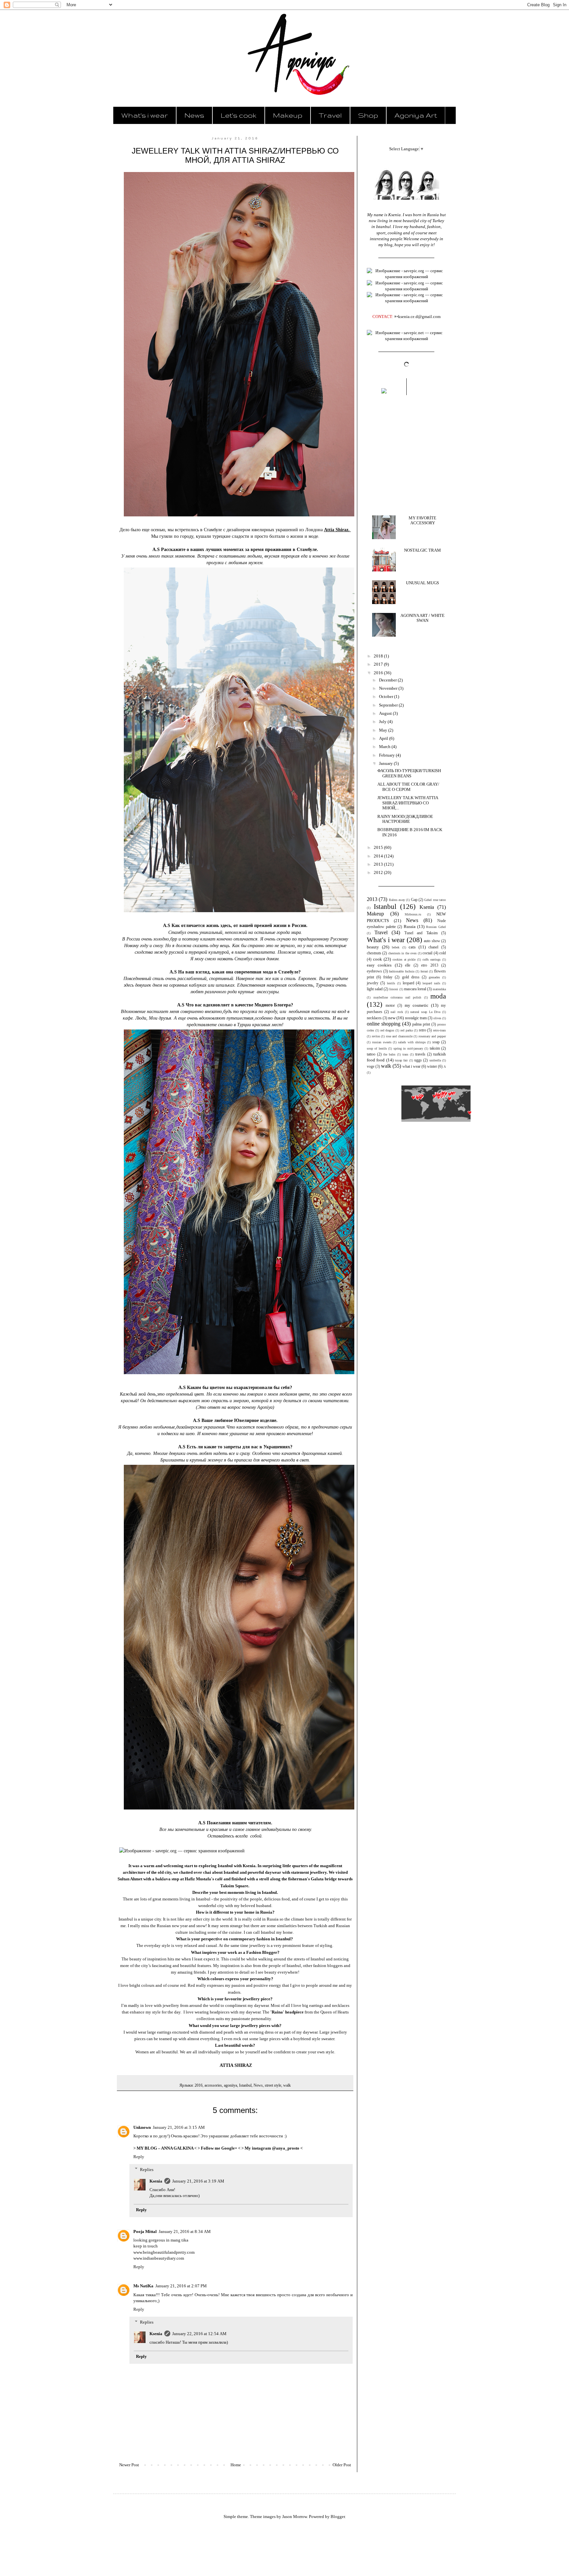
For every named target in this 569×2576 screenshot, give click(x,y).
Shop (368, 115)
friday (388, 977)
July (383, 722)
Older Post (342, 2465)
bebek (396, 947)
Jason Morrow (295, 2517)
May (384, 730)
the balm (389, 1054)
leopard (408, 983)
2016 (199, 2085)
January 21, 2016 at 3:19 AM (198, 2181)
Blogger (338, 2517)
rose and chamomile (399, 1036)
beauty (373, 947)
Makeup (288, 115)
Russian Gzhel (436, 927)
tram (405, 1054)
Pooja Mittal (145, 2231)
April (384, 738)
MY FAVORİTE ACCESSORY (422, 521)
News (194, 115)
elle (408, 965)
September (389, 705)
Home (236, 2465)
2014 (379, 856)
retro (422, 1030)
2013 (379, 864)
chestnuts (374, 953)
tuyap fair (401, 1060)
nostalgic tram (416, 1018)
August (386, 713)
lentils (391, 983)
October (387, 696)
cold (443, 953)
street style (273, 2085)
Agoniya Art (416, 115)
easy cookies (379, 965)
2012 (379, 872)
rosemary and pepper (432, 1036)
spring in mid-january (408, 1048)
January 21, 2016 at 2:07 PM (181, 2286)
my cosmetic (417, 1005)
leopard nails (431, 983)
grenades (434, 977)
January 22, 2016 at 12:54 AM (199, 2334)
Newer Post (129, 2465)
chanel (433, 947)
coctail (427, 953)
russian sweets (382, 1042)
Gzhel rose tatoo (435, 900)
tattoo (371, 1054)
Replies (147, 2169)
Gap (414, 900)
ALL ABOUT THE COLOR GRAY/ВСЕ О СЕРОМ (408, 787)
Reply (139, 2157)
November (389, 688)
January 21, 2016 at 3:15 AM (179, 2127)
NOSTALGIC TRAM (422, 550)
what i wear (411, 1067)
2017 (379, 664)
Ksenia (156, 2181)
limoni (394, 989)
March (385, 747)
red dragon (387, 1030)
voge (371, 1067)
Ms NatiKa (143, 2286)
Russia (410, 926)
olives (437, 1018)
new (392, 1018)
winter (432, 1067)
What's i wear (145, 115)
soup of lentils (377, 1048)
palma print (421, 1024)
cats (412, 947)
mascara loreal (415, 989)
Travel (330, 115)
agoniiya (230, 2085)
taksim (435, 1048)
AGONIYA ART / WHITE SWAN (422, 618)
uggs (418, 1060)
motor (390, 1006)
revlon (376, 1036)
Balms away (397, 900)
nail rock (397, 1012)
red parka (406, 1030)
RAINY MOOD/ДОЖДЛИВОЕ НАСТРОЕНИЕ (405, 819)
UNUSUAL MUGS (422, 583)
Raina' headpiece (288, 2012)
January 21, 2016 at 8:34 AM (185, 2231)
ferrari (424, 971)
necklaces (374, 1018)
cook (378, 959)
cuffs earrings (432, 959)
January (386, 763)
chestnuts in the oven (402, 953)
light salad (375, 989)
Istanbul (245, 2085)
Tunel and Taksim (421, 933)
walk (287, 2085)
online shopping (384, 1024)
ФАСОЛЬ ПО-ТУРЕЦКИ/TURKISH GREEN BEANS (409, 773)
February (387, 755)
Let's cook (239, 115)
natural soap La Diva (425, 1012)
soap (436, 1042)
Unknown (142, 2127)
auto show (432, 941)
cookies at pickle (404, 959)
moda (438, 996)
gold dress (411, 977)
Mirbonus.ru (413, 914)
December (388, 680)
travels (420, 1054)
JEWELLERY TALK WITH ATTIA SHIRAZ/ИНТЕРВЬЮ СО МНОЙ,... (408, 803)
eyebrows (374, 971)
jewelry (373, 983)
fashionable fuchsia (402, 971)
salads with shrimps (412, 1042)
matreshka (439, 989)
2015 (379, 847)
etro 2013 (430, 965)
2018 (379, 656)
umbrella (435, 1060)
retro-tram (439, 1030)
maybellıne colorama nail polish (397, 997)
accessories (213, 2085)
